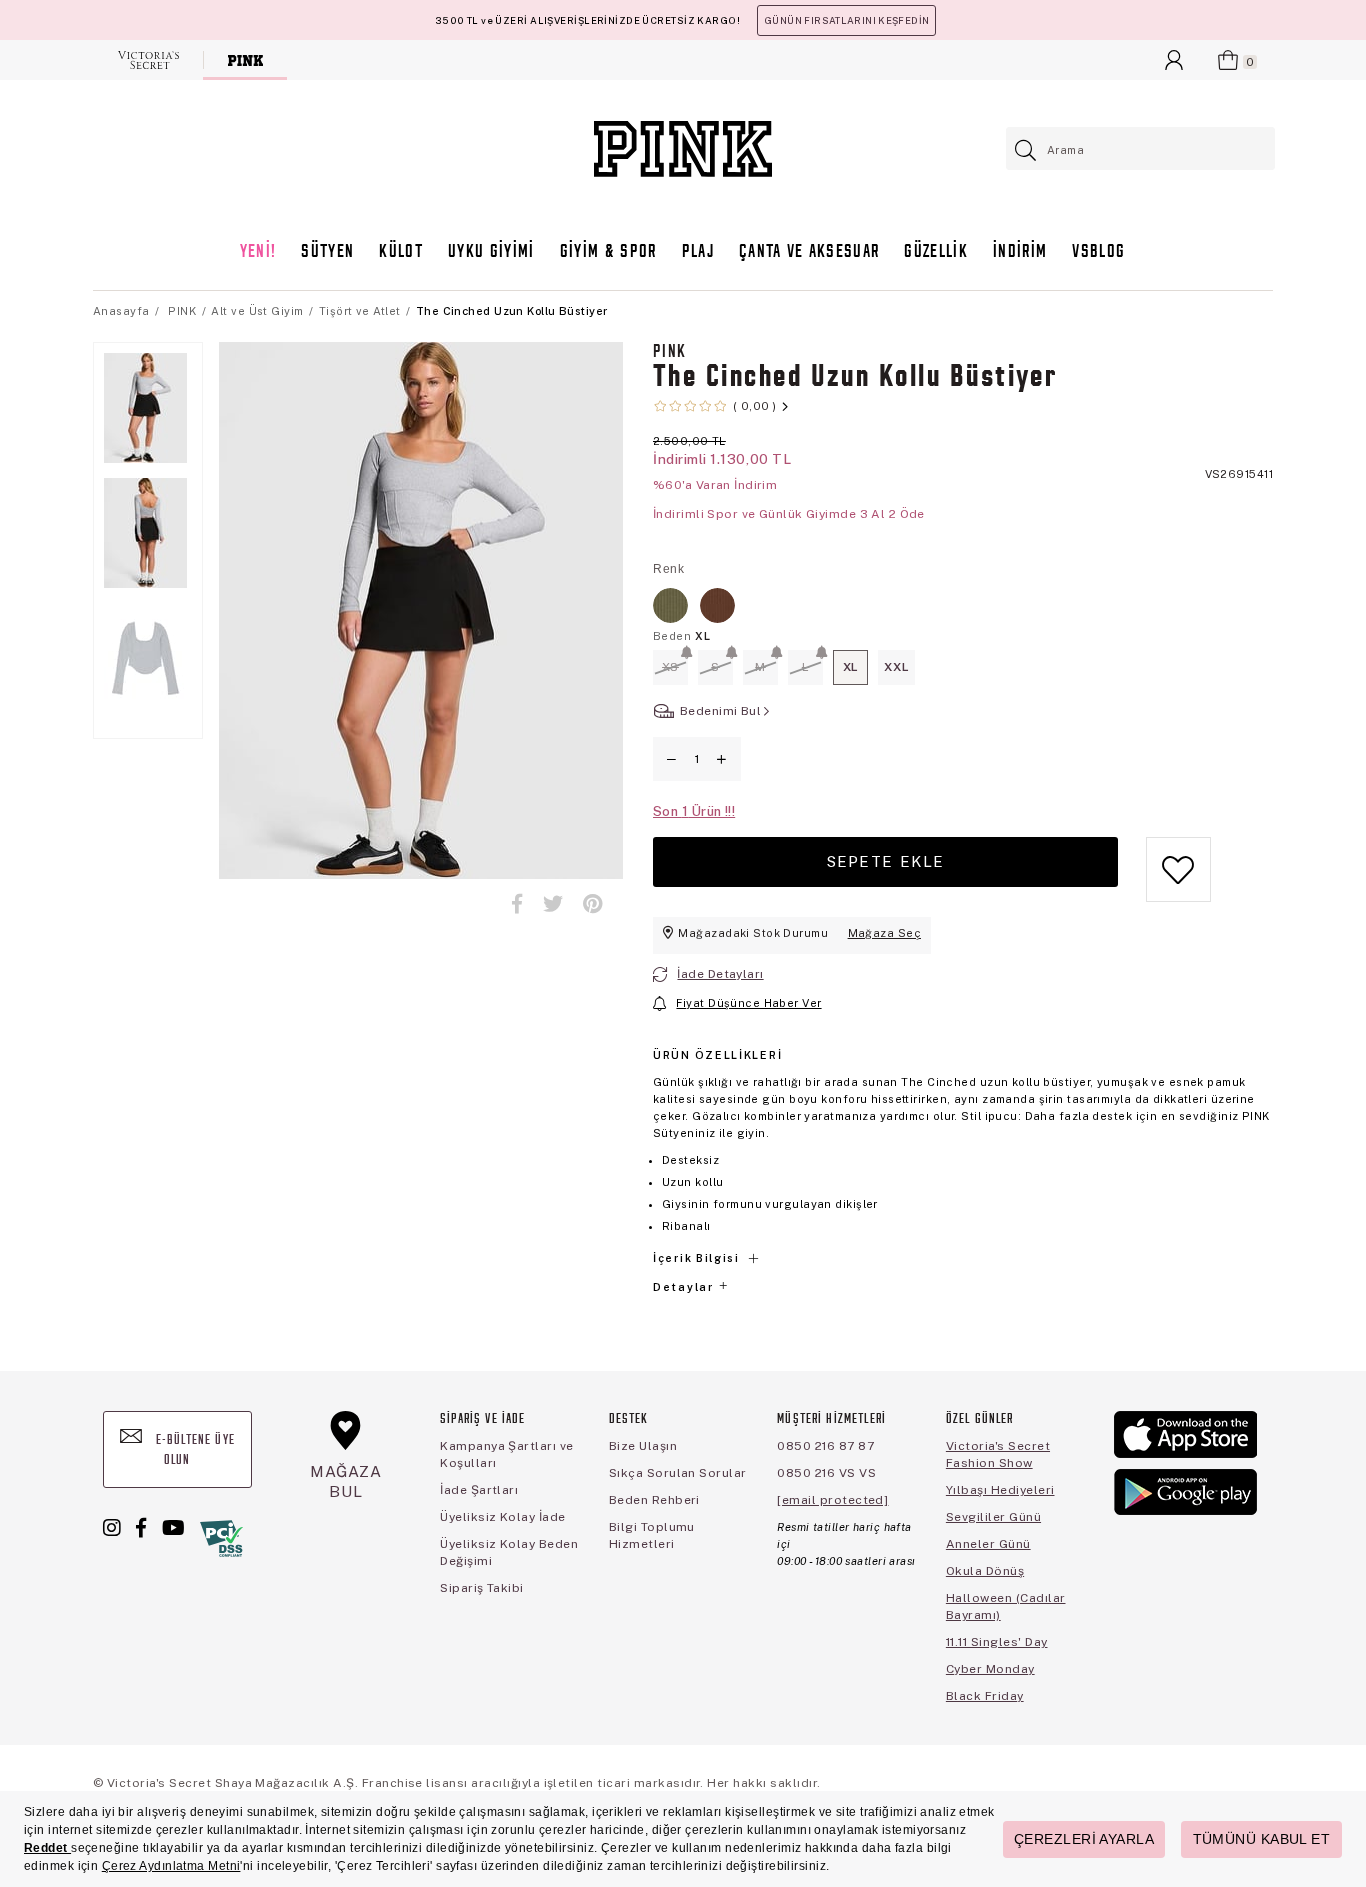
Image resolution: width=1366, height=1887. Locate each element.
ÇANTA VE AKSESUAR (809, 252)
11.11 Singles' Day (997, 1642)
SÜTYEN (327, 252)
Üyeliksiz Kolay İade (503, 1517)
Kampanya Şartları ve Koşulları (507, 1454)
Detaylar (685, 1287)
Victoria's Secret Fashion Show (998, 1454)
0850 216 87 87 (825, 1446)
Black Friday (985, 1696)
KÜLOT (401, 252)
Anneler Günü (988, 1544)
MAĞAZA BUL (346, 1481)
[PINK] (245, 60)
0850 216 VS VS (826, 1473)
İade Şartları (479, 1490)
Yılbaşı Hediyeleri (1000, 1490)
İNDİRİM (1020, 252)
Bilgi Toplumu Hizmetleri (652, 1535)
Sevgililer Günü (993, 1517)
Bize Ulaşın (643, 1446)
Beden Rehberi (654, 1500)
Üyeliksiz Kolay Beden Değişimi (509, 1552)
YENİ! (258, 252)
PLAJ (698, 252)
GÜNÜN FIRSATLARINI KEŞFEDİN (846, 20)
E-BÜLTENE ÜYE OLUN (193, 1450)
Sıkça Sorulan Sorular (678, 1473)
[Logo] (683, 149)
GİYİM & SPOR (608, 252)
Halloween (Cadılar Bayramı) (1006, 1606)
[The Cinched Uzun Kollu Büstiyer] (670, 605)
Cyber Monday (990, 1669)
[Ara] (1026, 150)
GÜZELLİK (936, 252)
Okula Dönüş (985, 1571)
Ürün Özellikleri (717, 1055)
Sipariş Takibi (482, 1588)
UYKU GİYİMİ (491, 252)
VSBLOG (1098, 252)
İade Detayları (720, 974)
